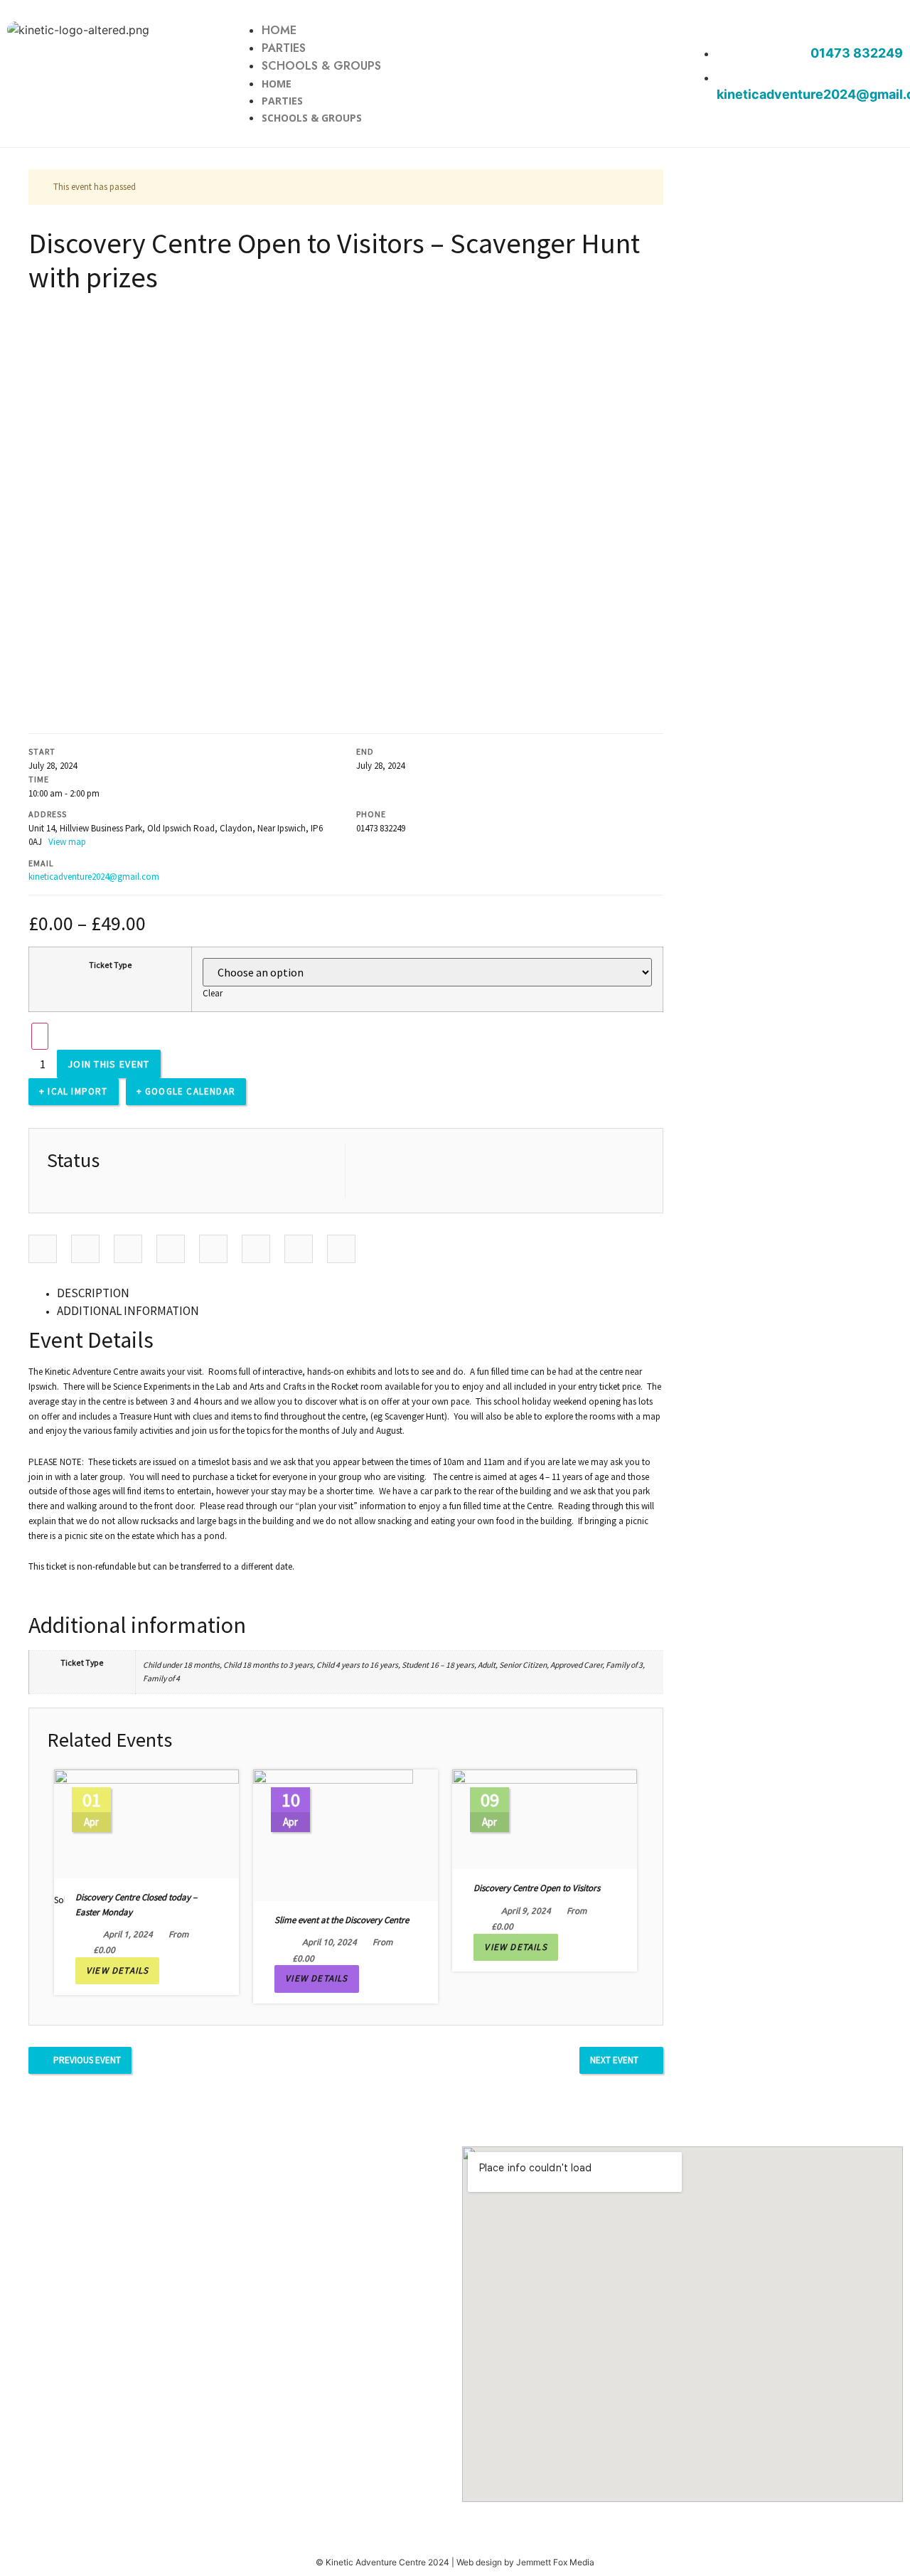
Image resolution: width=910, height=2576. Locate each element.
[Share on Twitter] (85, 1249)
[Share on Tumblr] (171, 1249)
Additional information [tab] (128, 1311)
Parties (284, 48)
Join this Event (109, 1064)
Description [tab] (93, 1293)
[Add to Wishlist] (40, 1036)
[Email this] (299, 1249)
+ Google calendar (186, 1091)
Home (279, 30)
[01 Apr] (146, 1776)
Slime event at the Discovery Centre (342, 1920)
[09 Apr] (545, 1776)
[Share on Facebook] (43, 1249)
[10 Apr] (333, 1776)
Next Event (614, 2060)
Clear (213, 993)
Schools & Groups (321, 66)
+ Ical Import (74, 1091)
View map (68, 842)
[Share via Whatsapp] (341, 1249)
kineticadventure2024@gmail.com (94, 877)
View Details (117, 1970)
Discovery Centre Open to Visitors (537, 1888)
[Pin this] (213, 1249)
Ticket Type (111, 965)
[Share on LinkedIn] (128, 1249)
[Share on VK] (256, 1249)
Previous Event (87, 2060)
